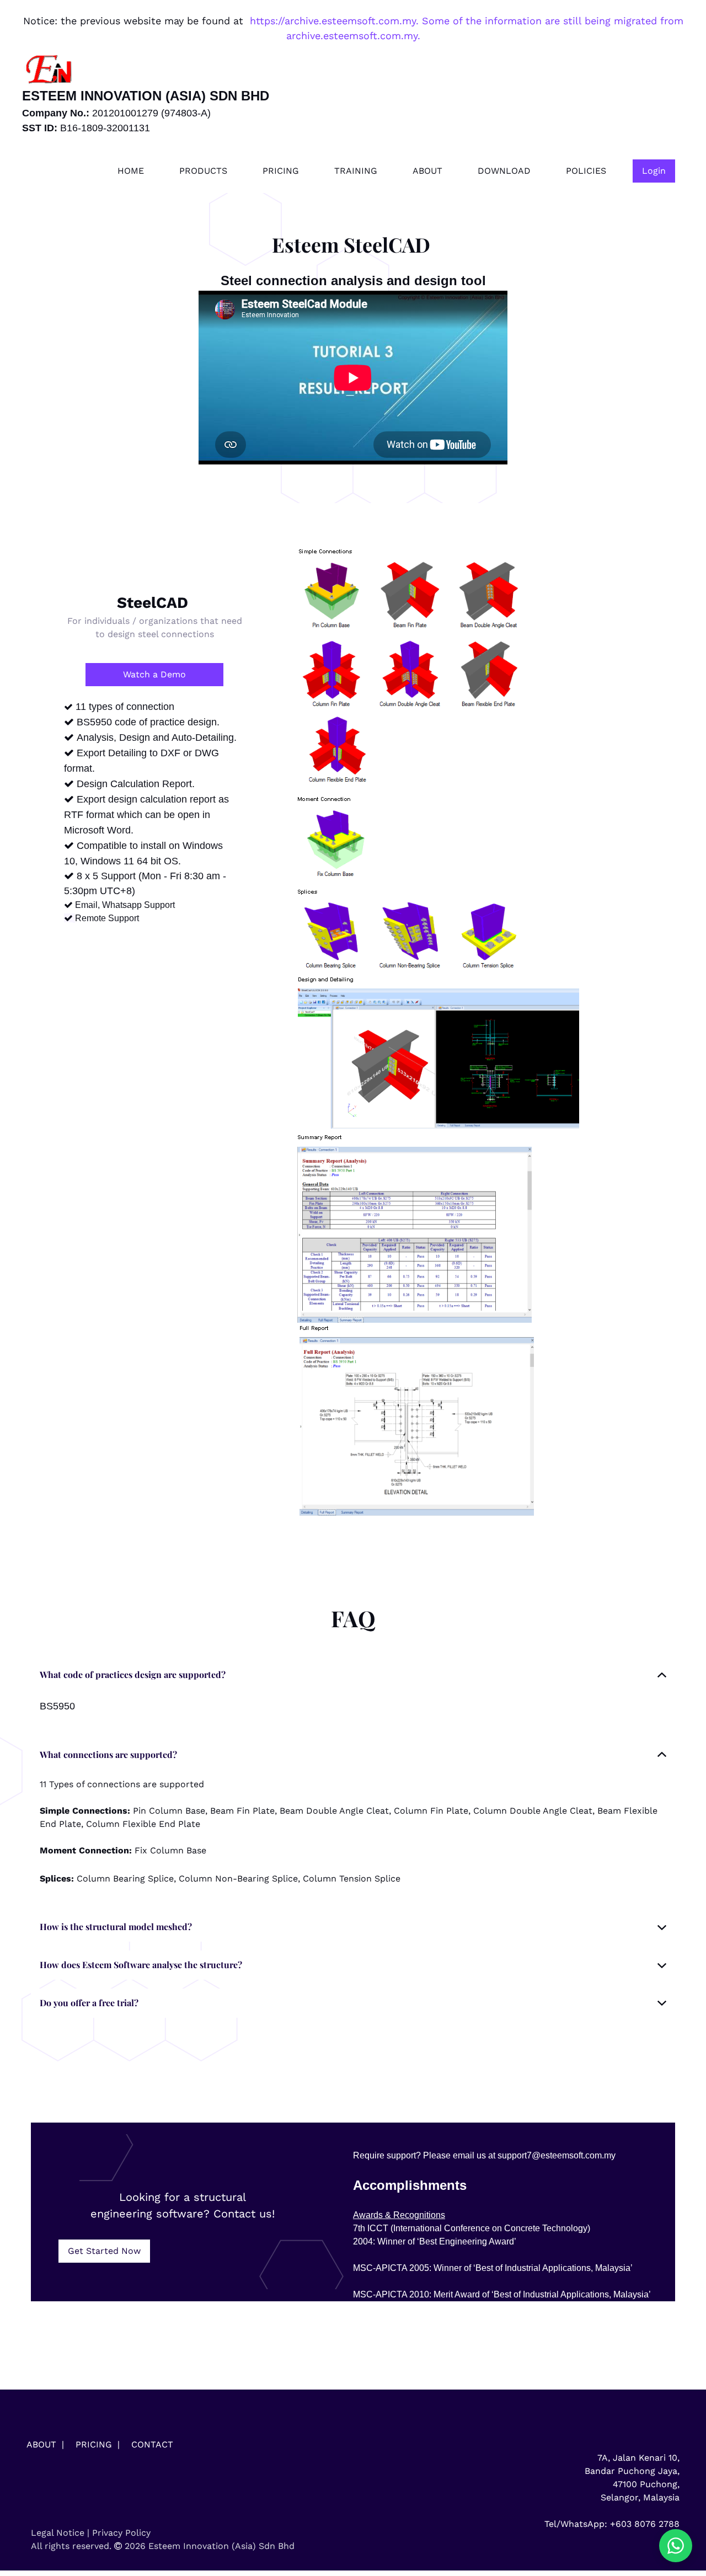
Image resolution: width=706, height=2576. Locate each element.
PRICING (94, 2444)
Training (356, 171)
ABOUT (41, 2444)
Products (203, 171)
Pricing (281, 171)
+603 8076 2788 (645, 2524)
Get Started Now (104, 2251)
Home (131, 171)
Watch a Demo (154, 674)
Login (654, 171)
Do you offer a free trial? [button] (89, 2003)
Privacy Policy (121, 2533)
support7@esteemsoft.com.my (557, 2155)
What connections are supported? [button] (108, 1754)
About (427, 171)
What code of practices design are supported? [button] (133, 1674)
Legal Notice (58, 2533)
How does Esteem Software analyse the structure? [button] (141, 1965)
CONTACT (152, 2444)
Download (504, 171)
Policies (586, 171)
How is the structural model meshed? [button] (116, 1926)
